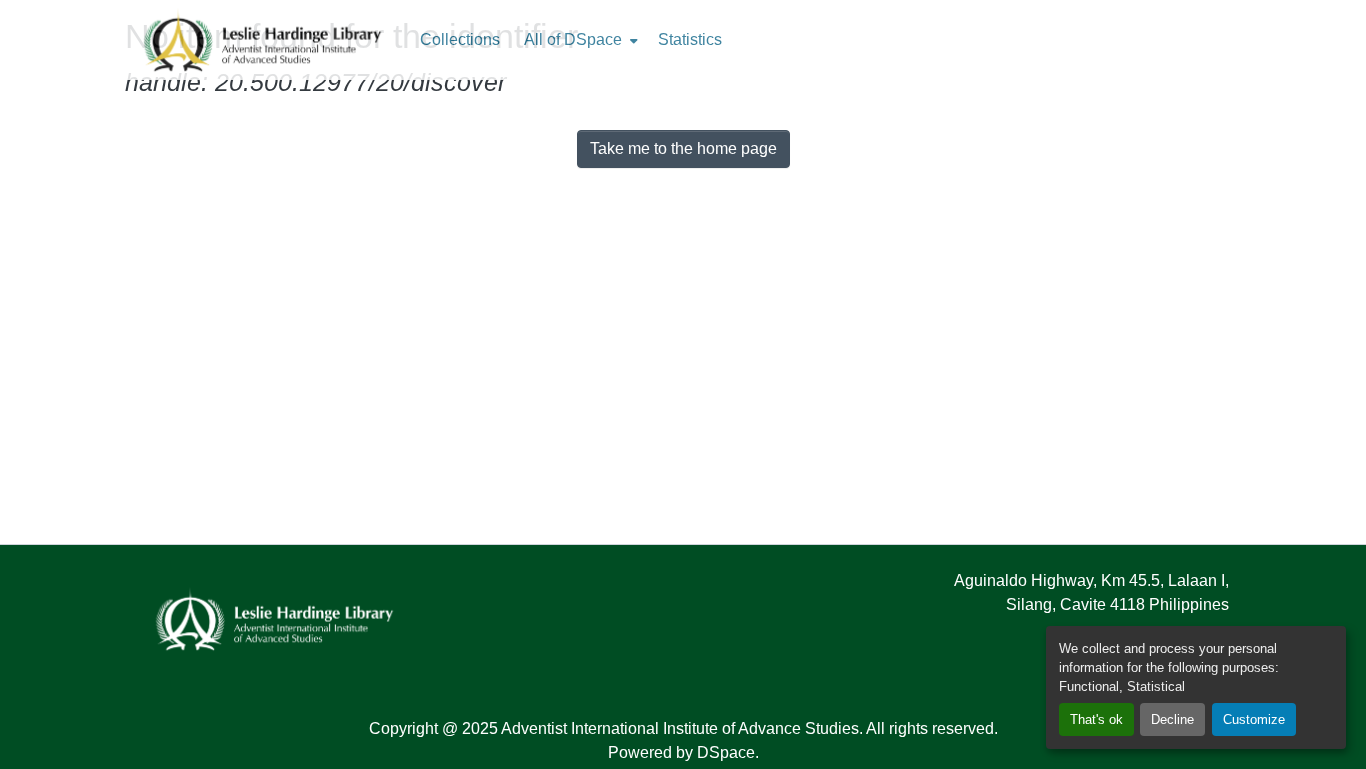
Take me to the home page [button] (683, 148)
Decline (1172, 719)
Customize (1254, 719)
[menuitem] (579, 40)
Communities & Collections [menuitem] (460, 40)
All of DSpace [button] (573, 39)
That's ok (1096, 719)
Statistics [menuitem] (690, 39)
